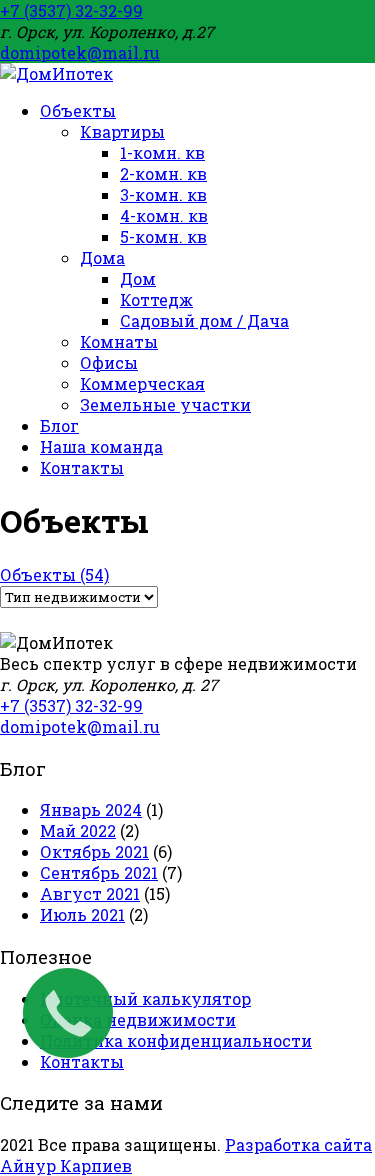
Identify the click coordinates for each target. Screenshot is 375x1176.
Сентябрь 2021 (99, 872)
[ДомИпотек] (56, 73)
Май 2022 (78, 830)
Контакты (82, 1061)
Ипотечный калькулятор (145, 998)
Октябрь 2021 (94, 851)
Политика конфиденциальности (176, 1040)
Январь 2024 (91, 809)
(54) (54, 574)
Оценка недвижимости (138, 1019)
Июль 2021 (82, 914)
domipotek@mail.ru (80, 52)
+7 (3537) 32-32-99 (71, 10)
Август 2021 (90, 893)
